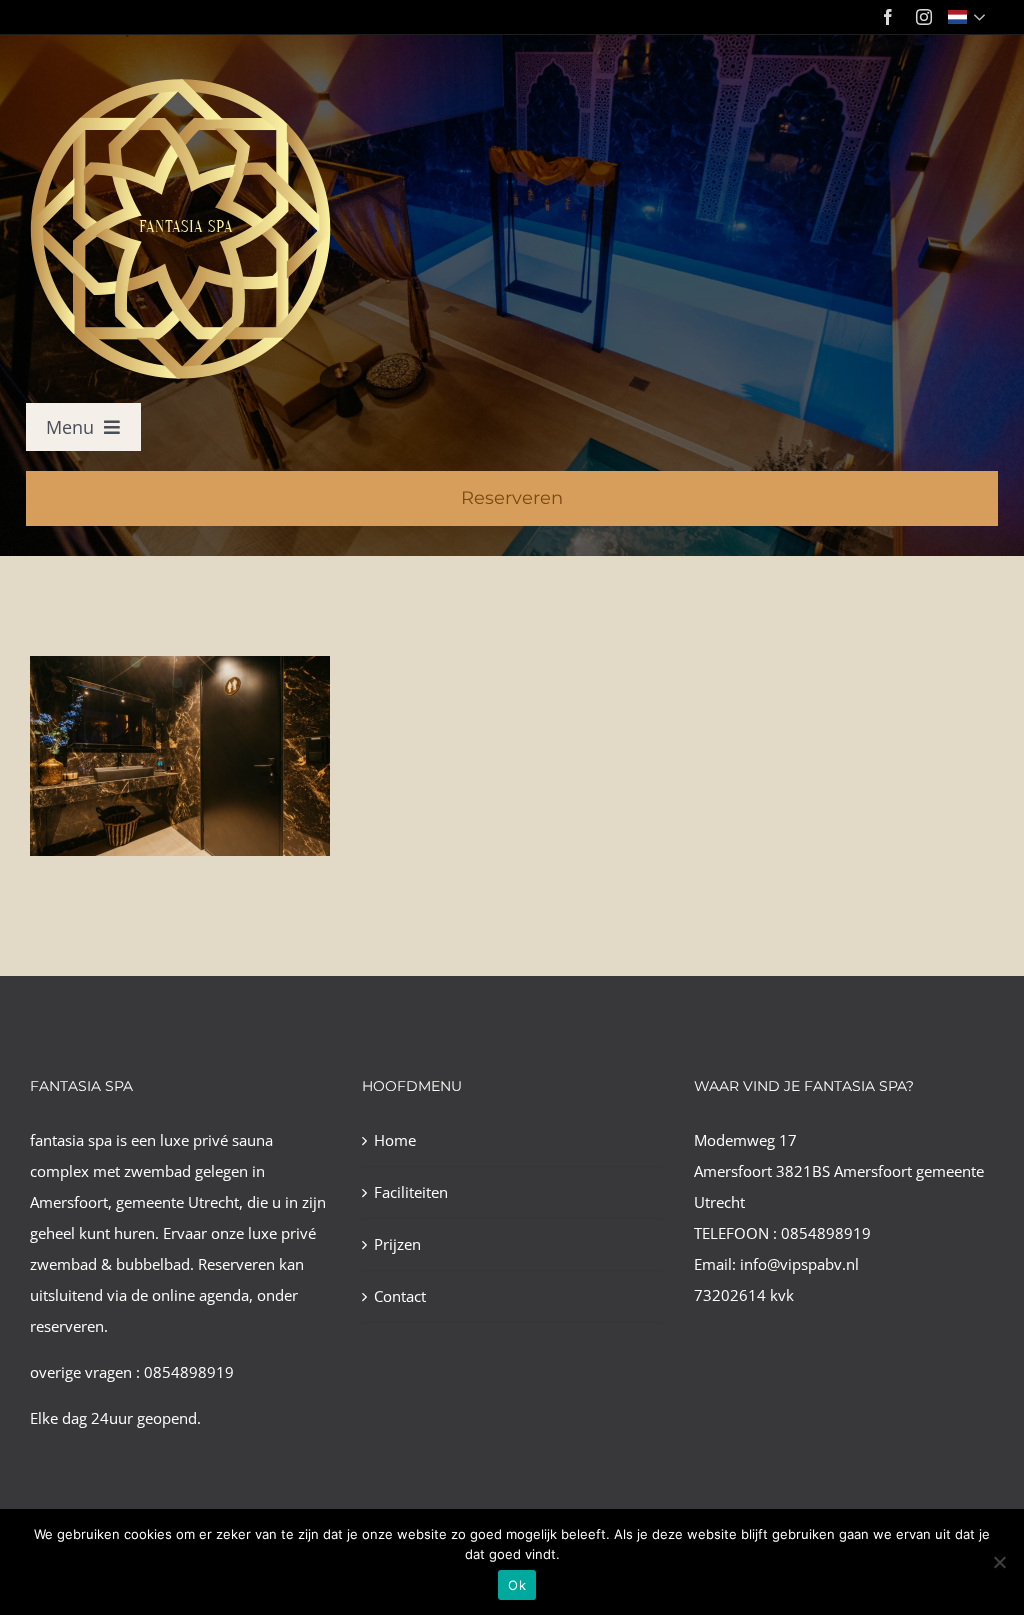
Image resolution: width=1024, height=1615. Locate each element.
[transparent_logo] (179, 82)
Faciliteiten (411, 1192)
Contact (400, 1296)
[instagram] (924, 17)
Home (395, 1140)
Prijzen (397, 1244)
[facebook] (888, 17)
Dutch (968, 17)
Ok (517, 1585)
